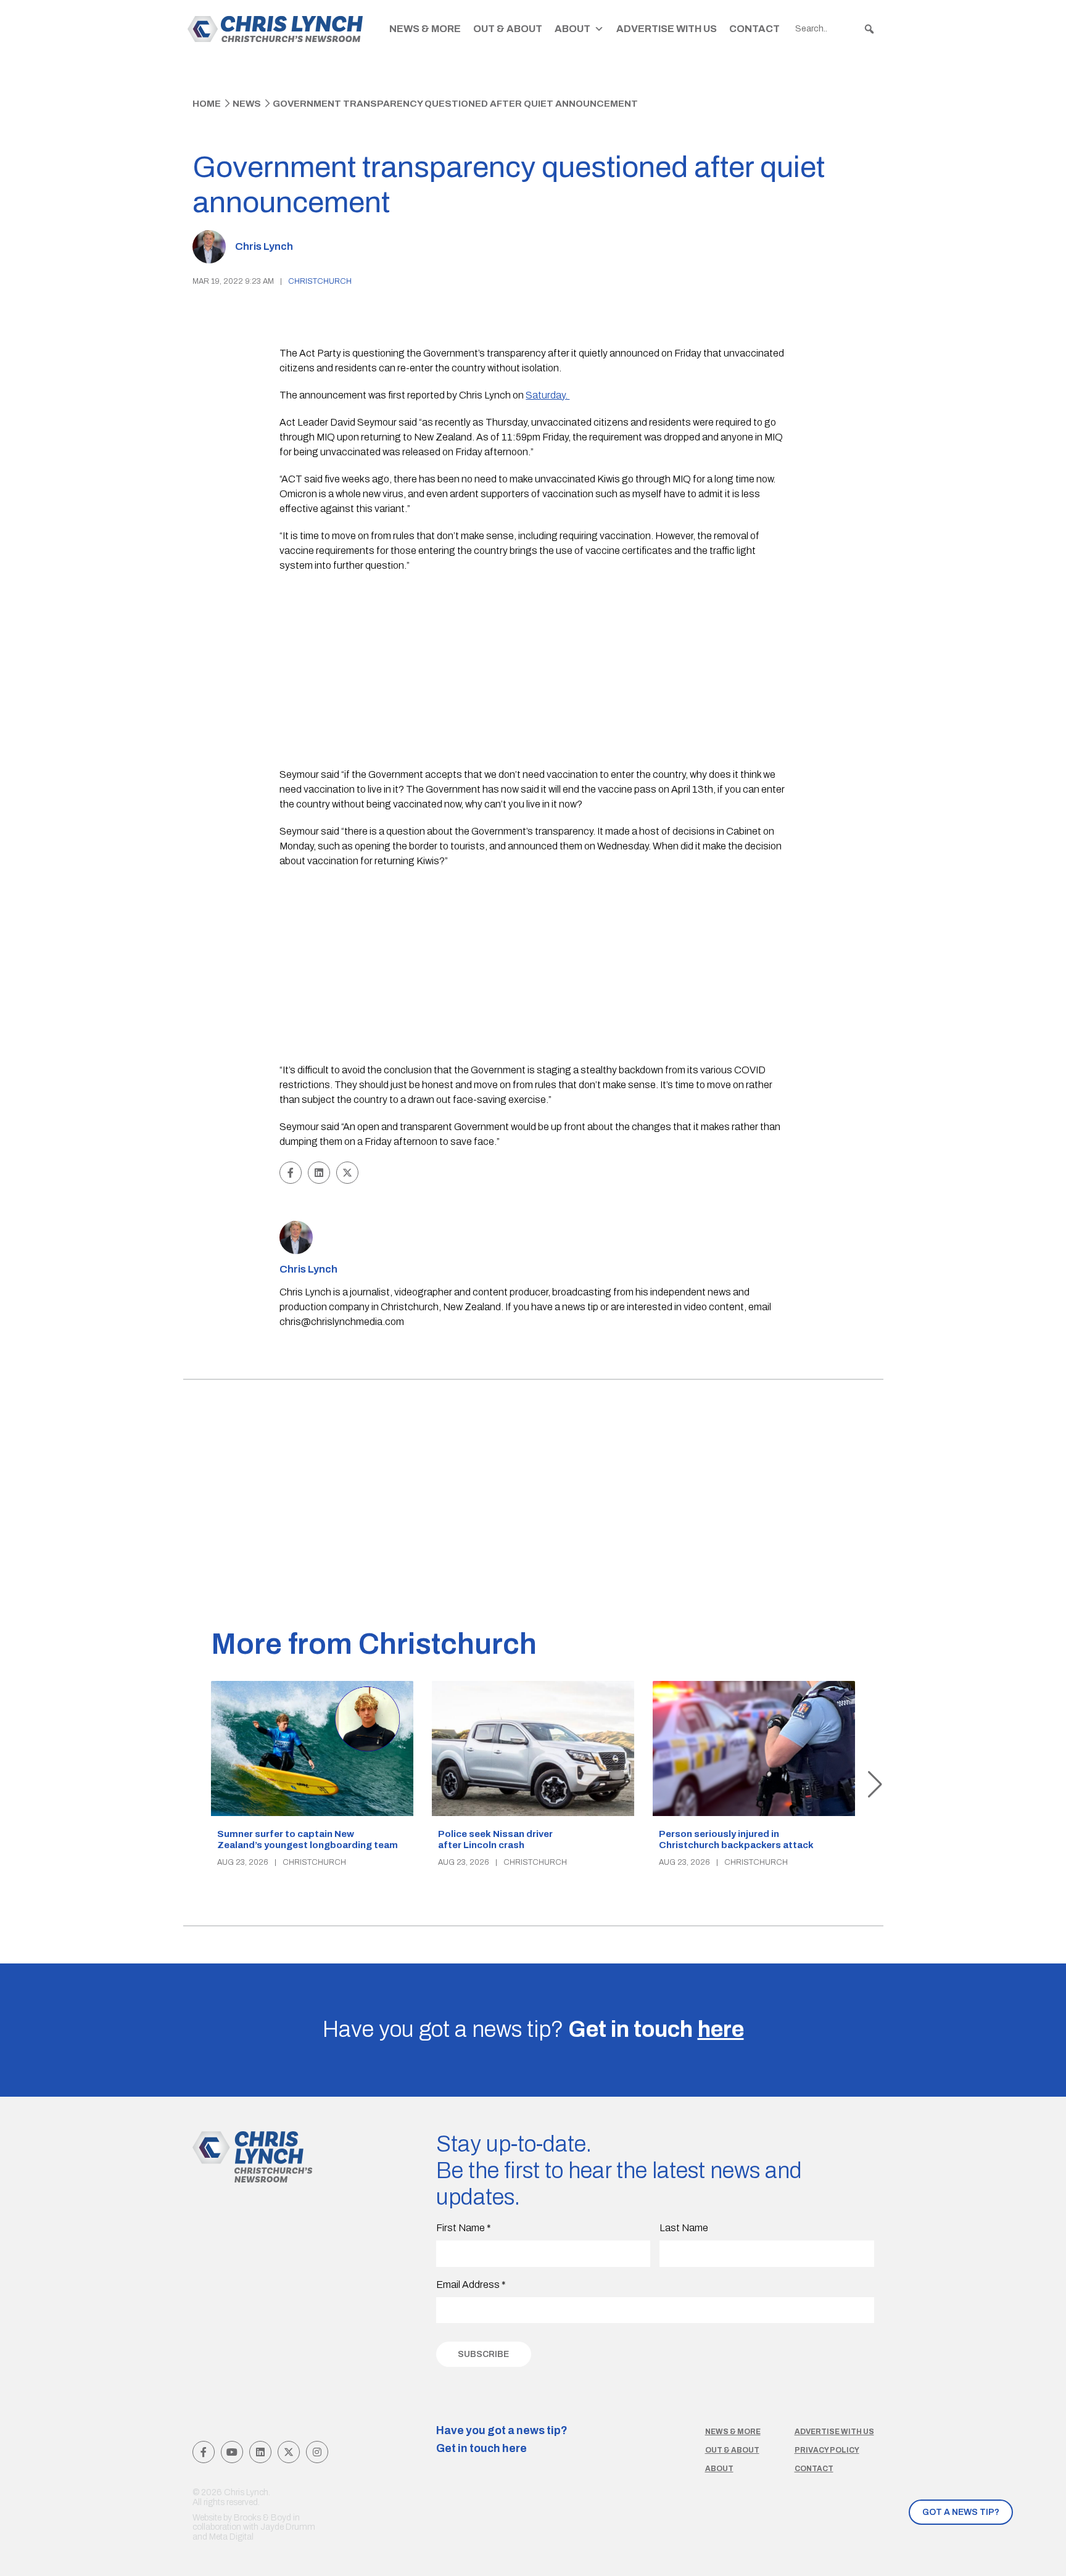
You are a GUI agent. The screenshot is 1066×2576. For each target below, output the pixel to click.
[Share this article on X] (347, 1173)
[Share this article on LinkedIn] (319, 1173)
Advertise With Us (667, 29)
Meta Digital (231, 2537)
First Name (464, 2228)
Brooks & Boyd (262, 2518)
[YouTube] (232, 2452)
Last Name (684, 2228)
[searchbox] (835, 29)
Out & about (732, 2450)
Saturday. (547, 395)
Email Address (471, 2285)
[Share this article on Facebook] (291, 1173)
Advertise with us (834, 2432)
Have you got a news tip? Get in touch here (502, 2440)
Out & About (508, 29)
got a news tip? (961, 2512)
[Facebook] (204, 2452)
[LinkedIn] (260, 2452)
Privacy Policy (827, 2450)
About (572, 29)
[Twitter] (289, 2452)
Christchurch (320, 281)
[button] (869, 29)
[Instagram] (317, 2452)
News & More (425, 29)
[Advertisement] (533, 672)
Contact (754, 29)
